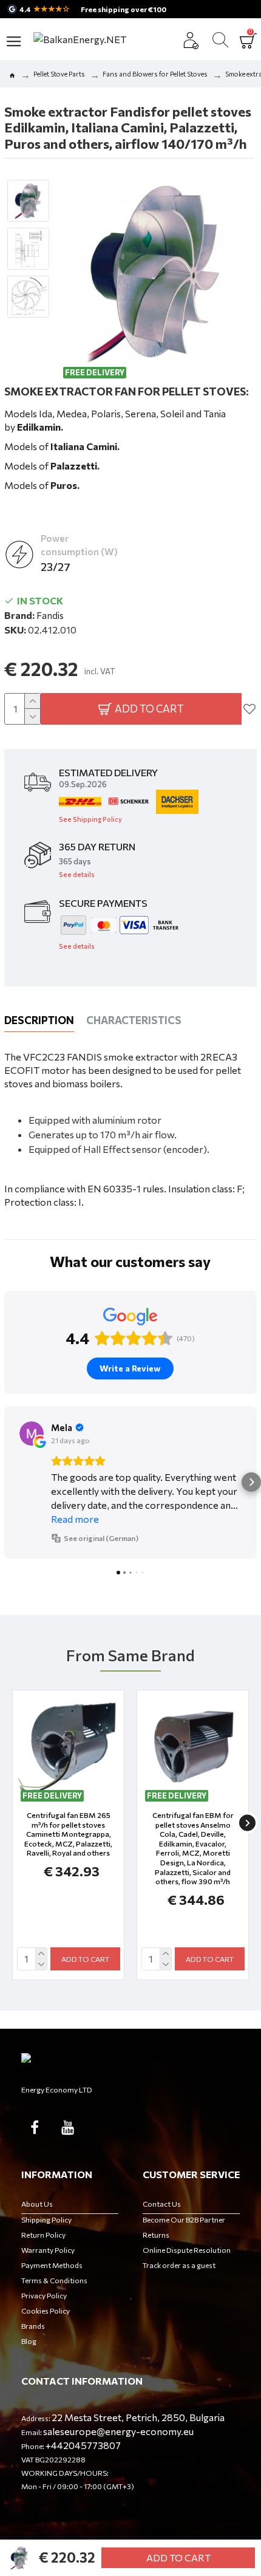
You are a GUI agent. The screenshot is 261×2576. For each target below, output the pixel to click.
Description (39, 1020)
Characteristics (134, 1020)
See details (77, 874)
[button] (10, 1482)
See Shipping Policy (90, 819)
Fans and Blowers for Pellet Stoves (155, 74)
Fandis (50, 615)
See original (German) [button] (101, 1538)
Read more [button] (75, 1519)
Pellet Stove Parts (59, 74)
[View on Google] (32, 1433)
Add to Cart (178, 2557)
